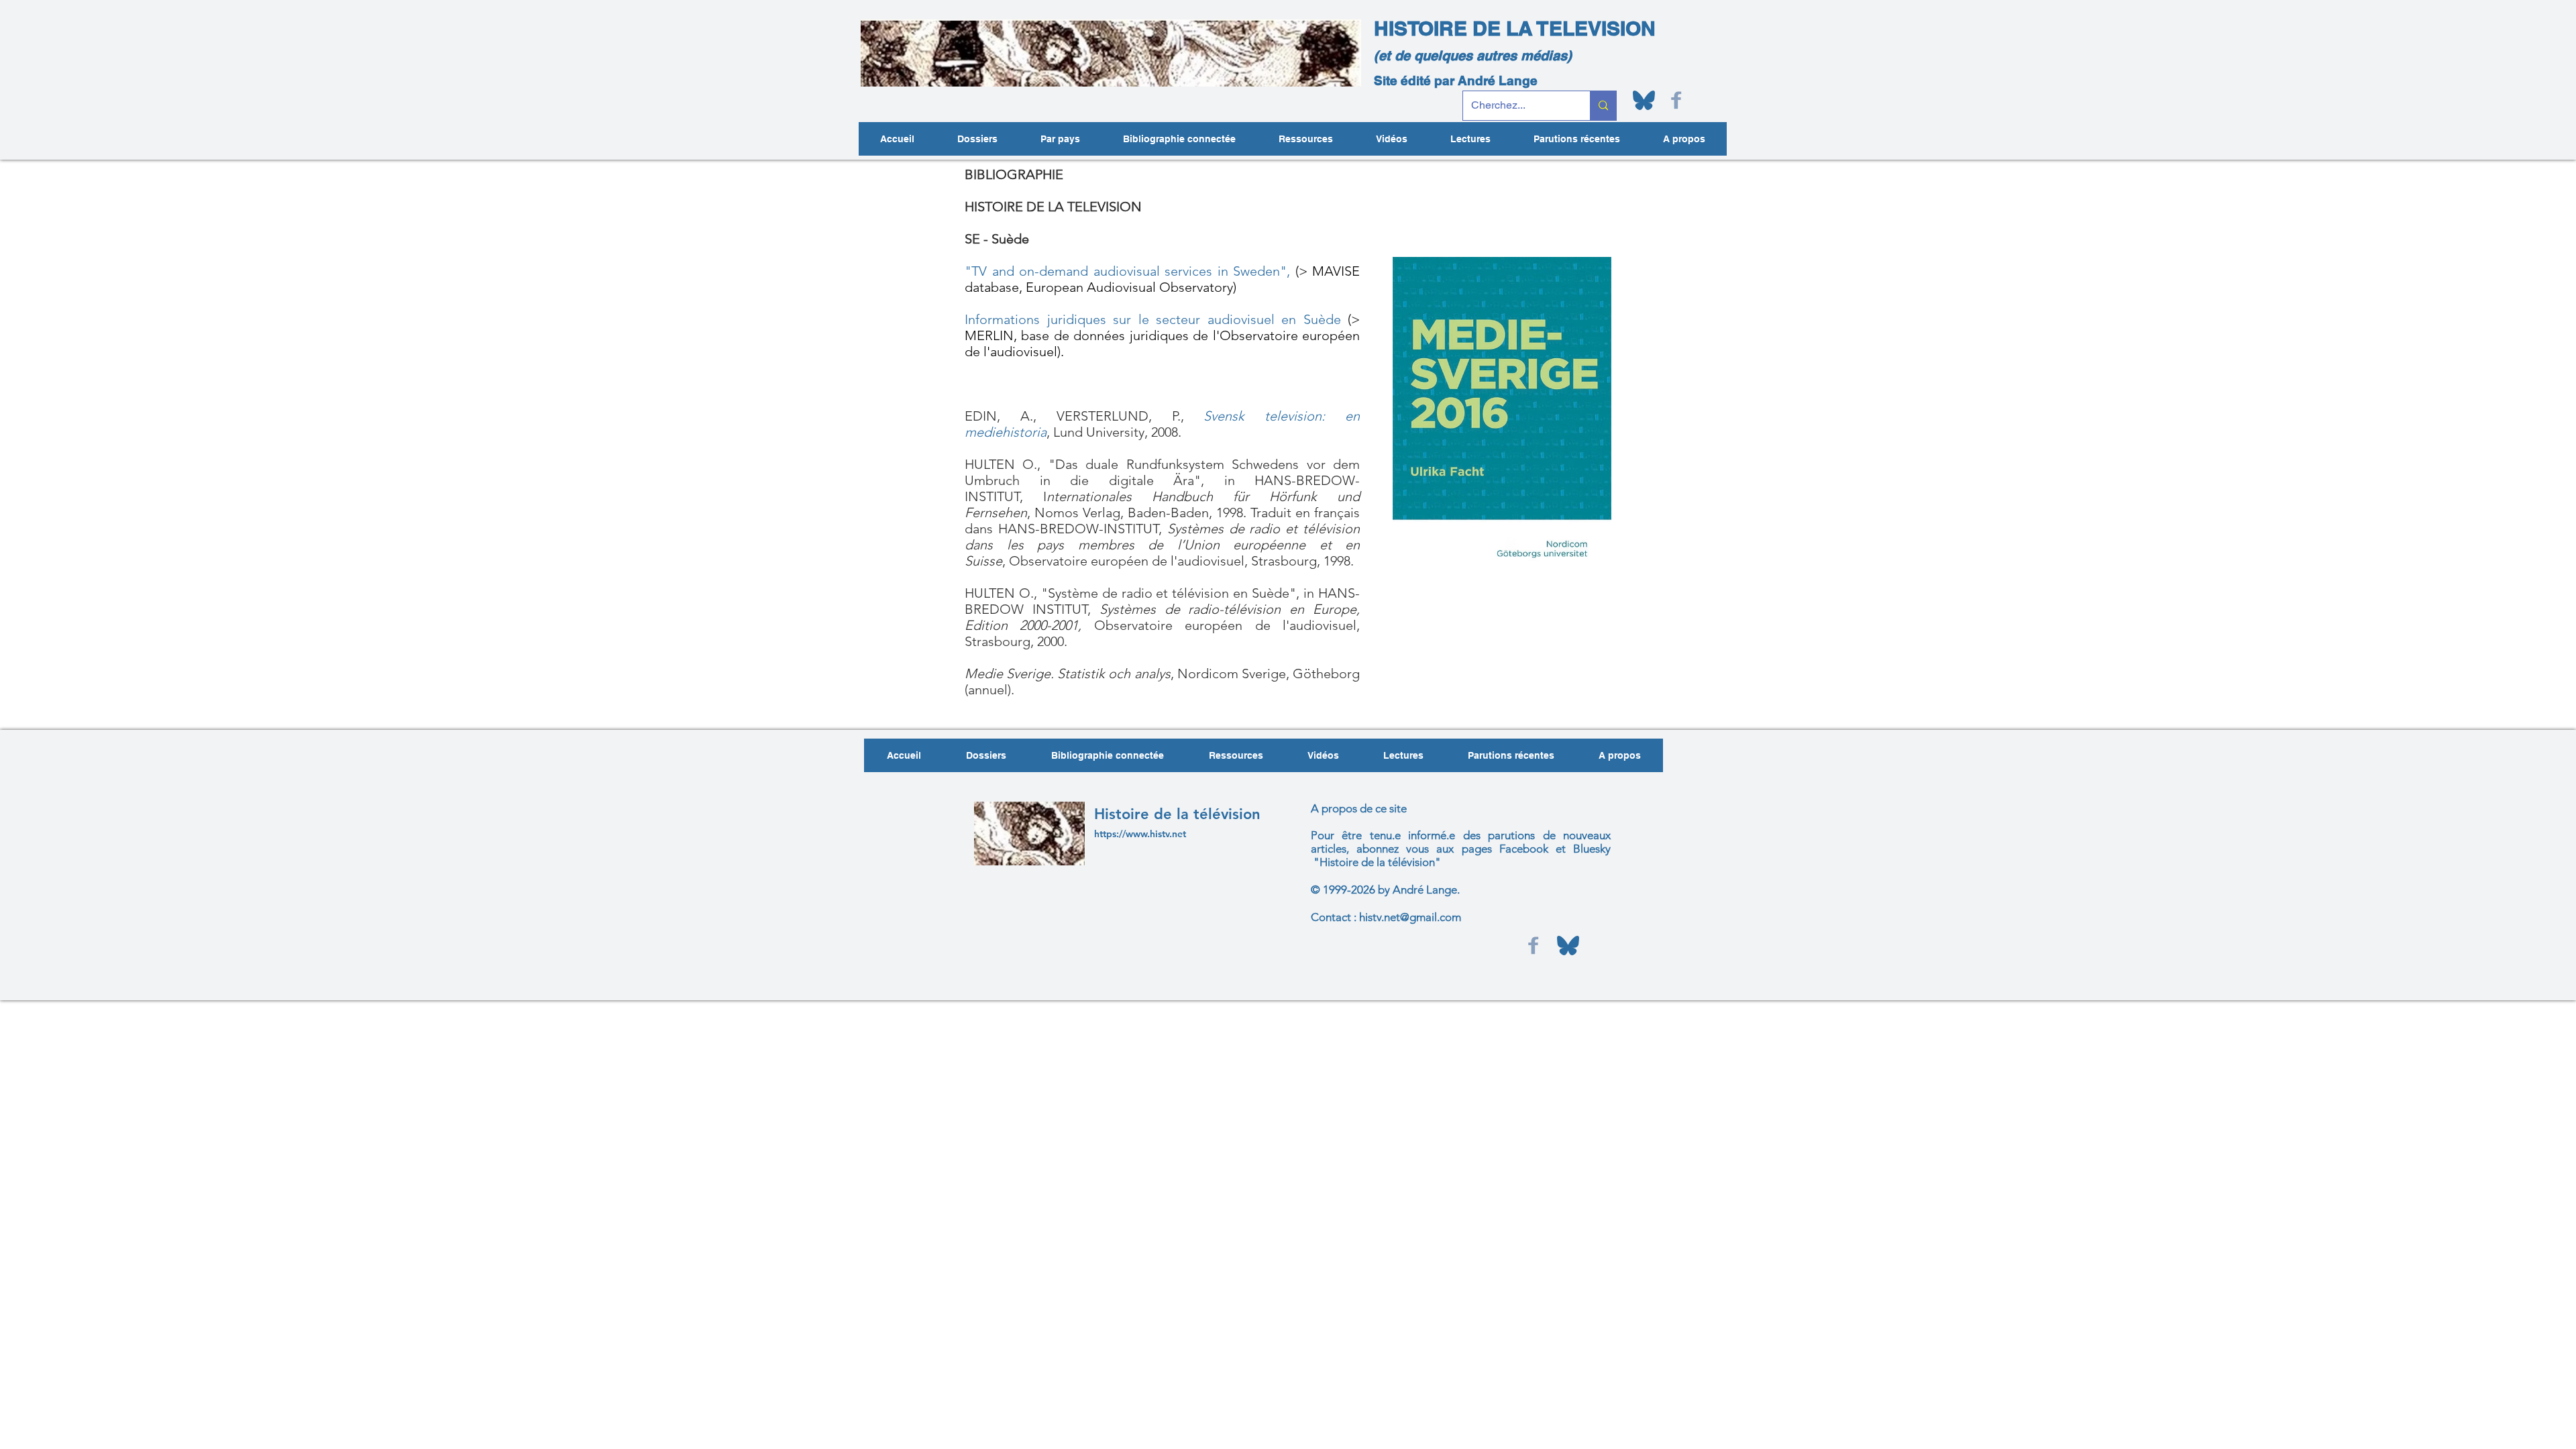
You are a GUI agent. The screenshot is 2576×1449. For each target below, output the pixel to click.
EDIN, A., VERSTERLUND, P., (1084, 416)
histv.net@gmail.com (1410, 917)
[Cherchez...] (1603, 106)
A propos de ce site (1359, 808)
